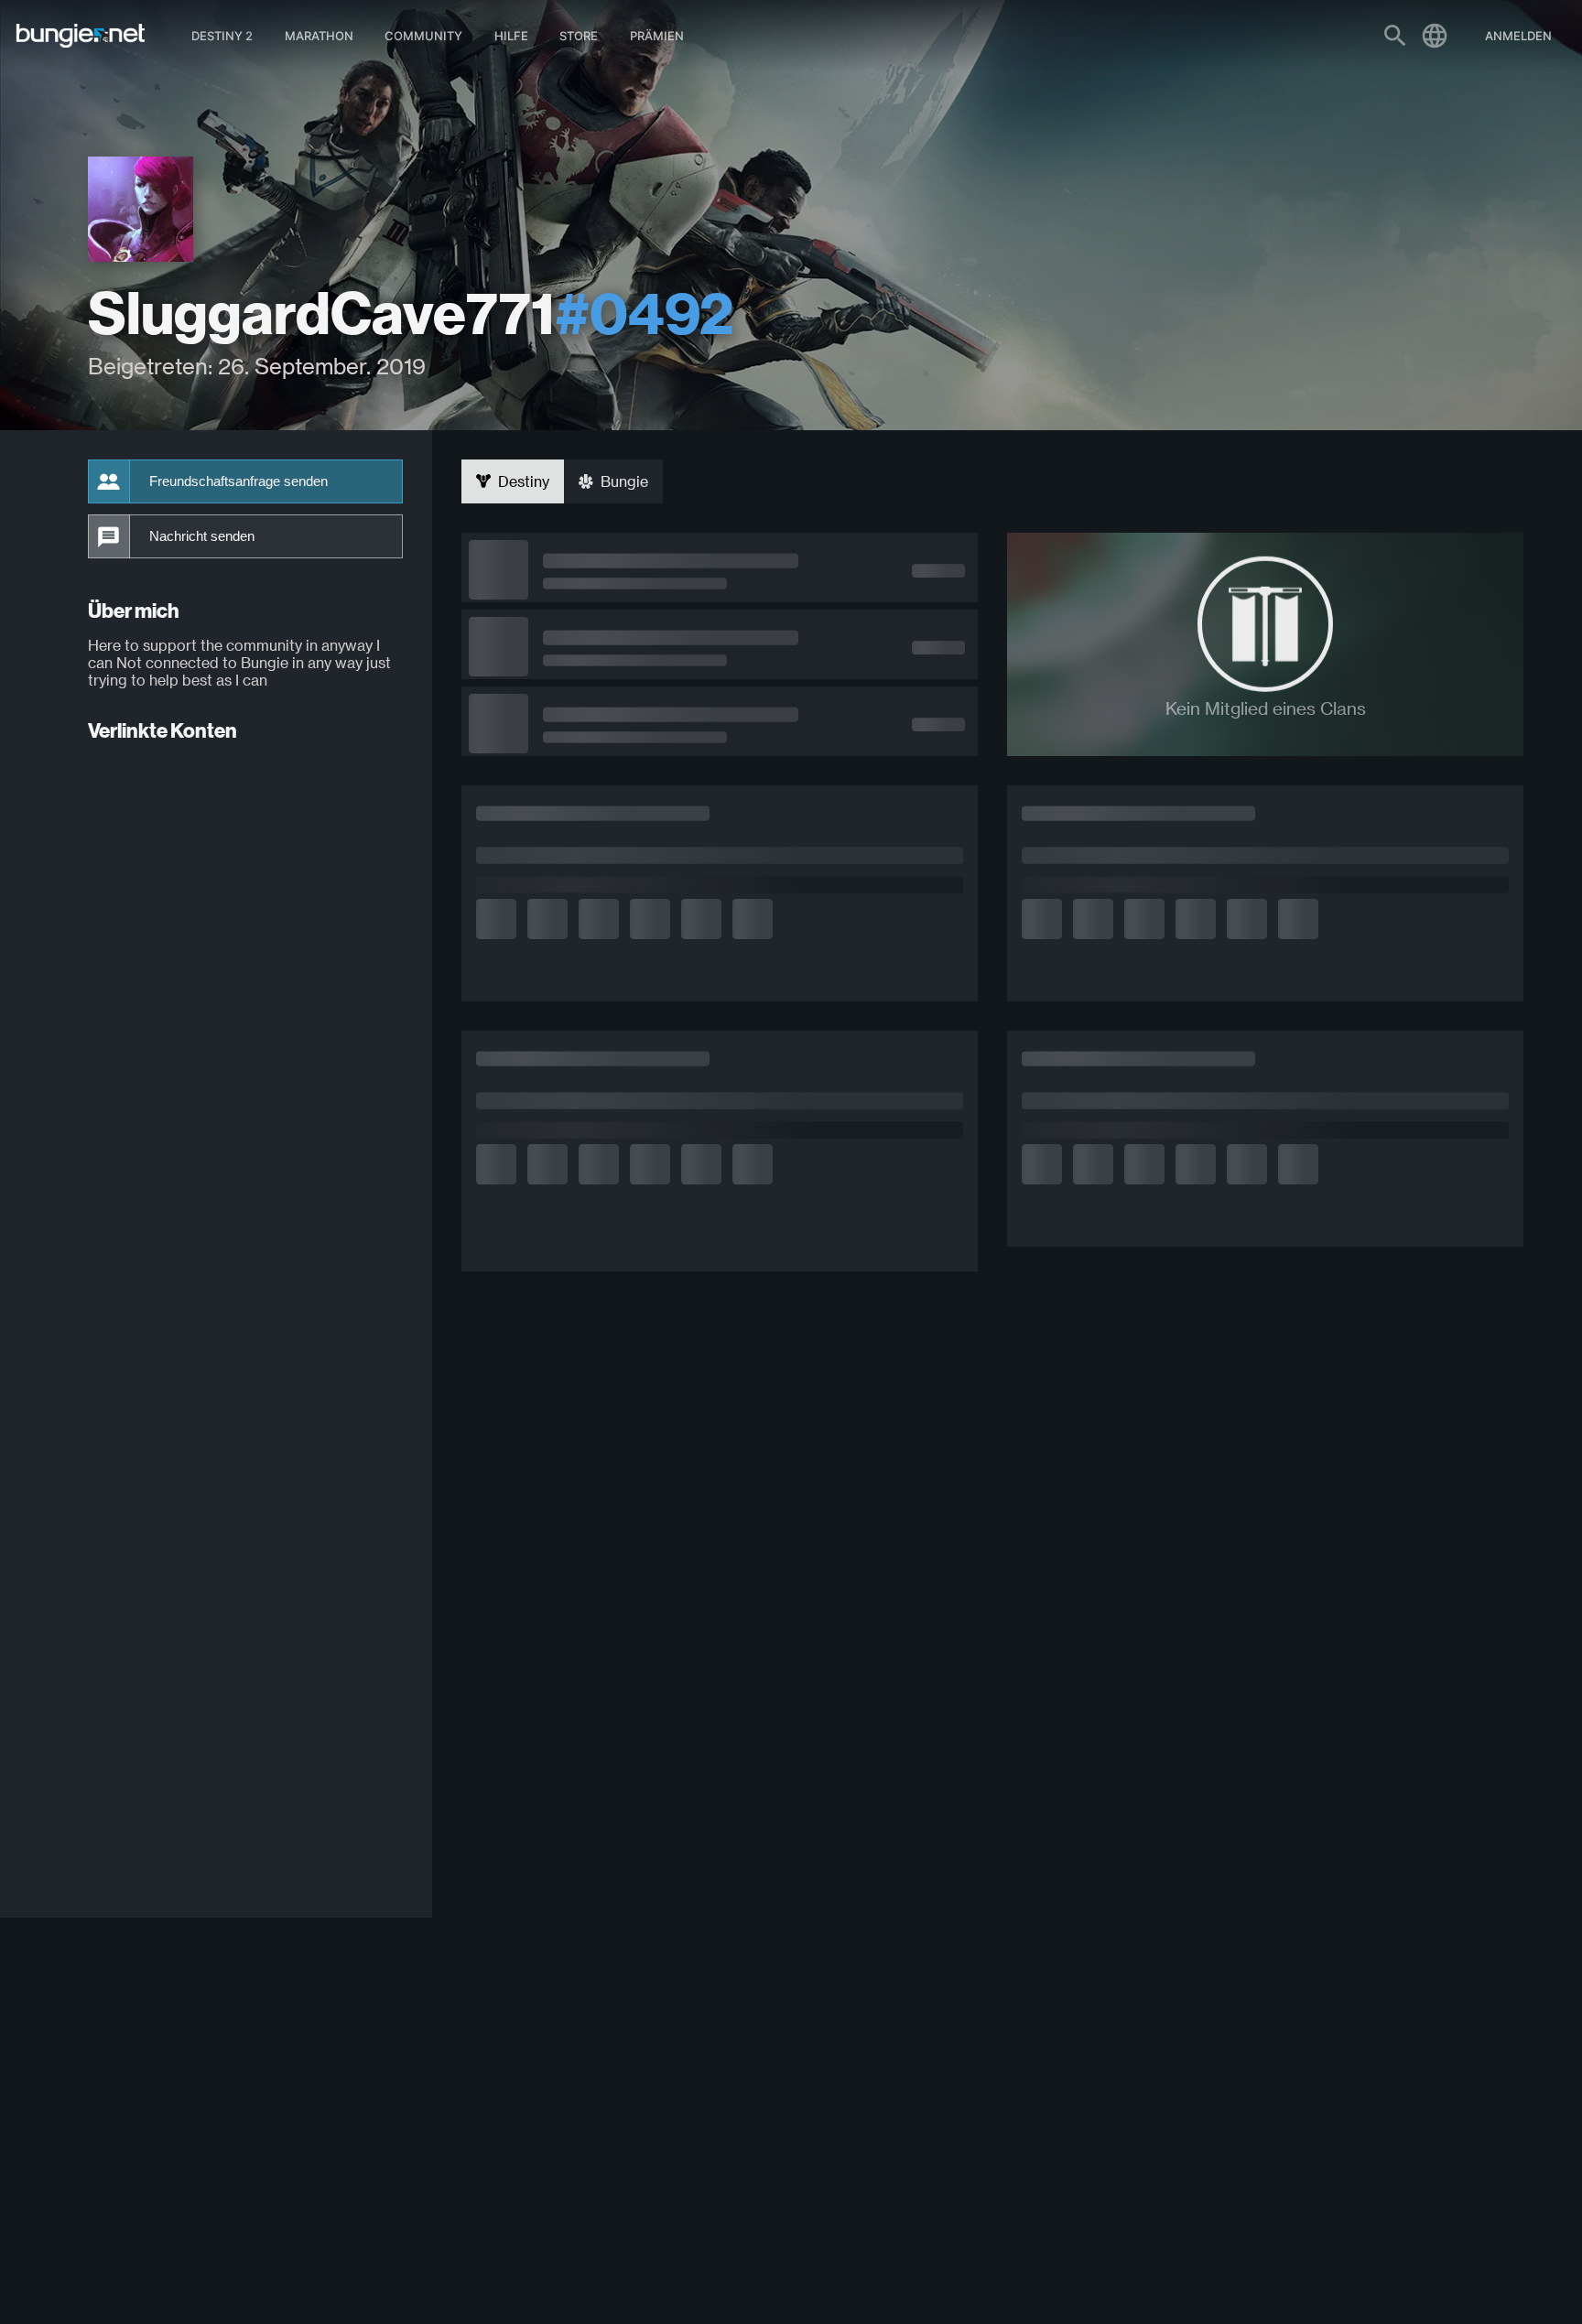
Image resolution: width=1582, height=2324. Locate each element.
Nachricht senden (202, 536)
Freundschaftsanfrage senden (238, 481)
